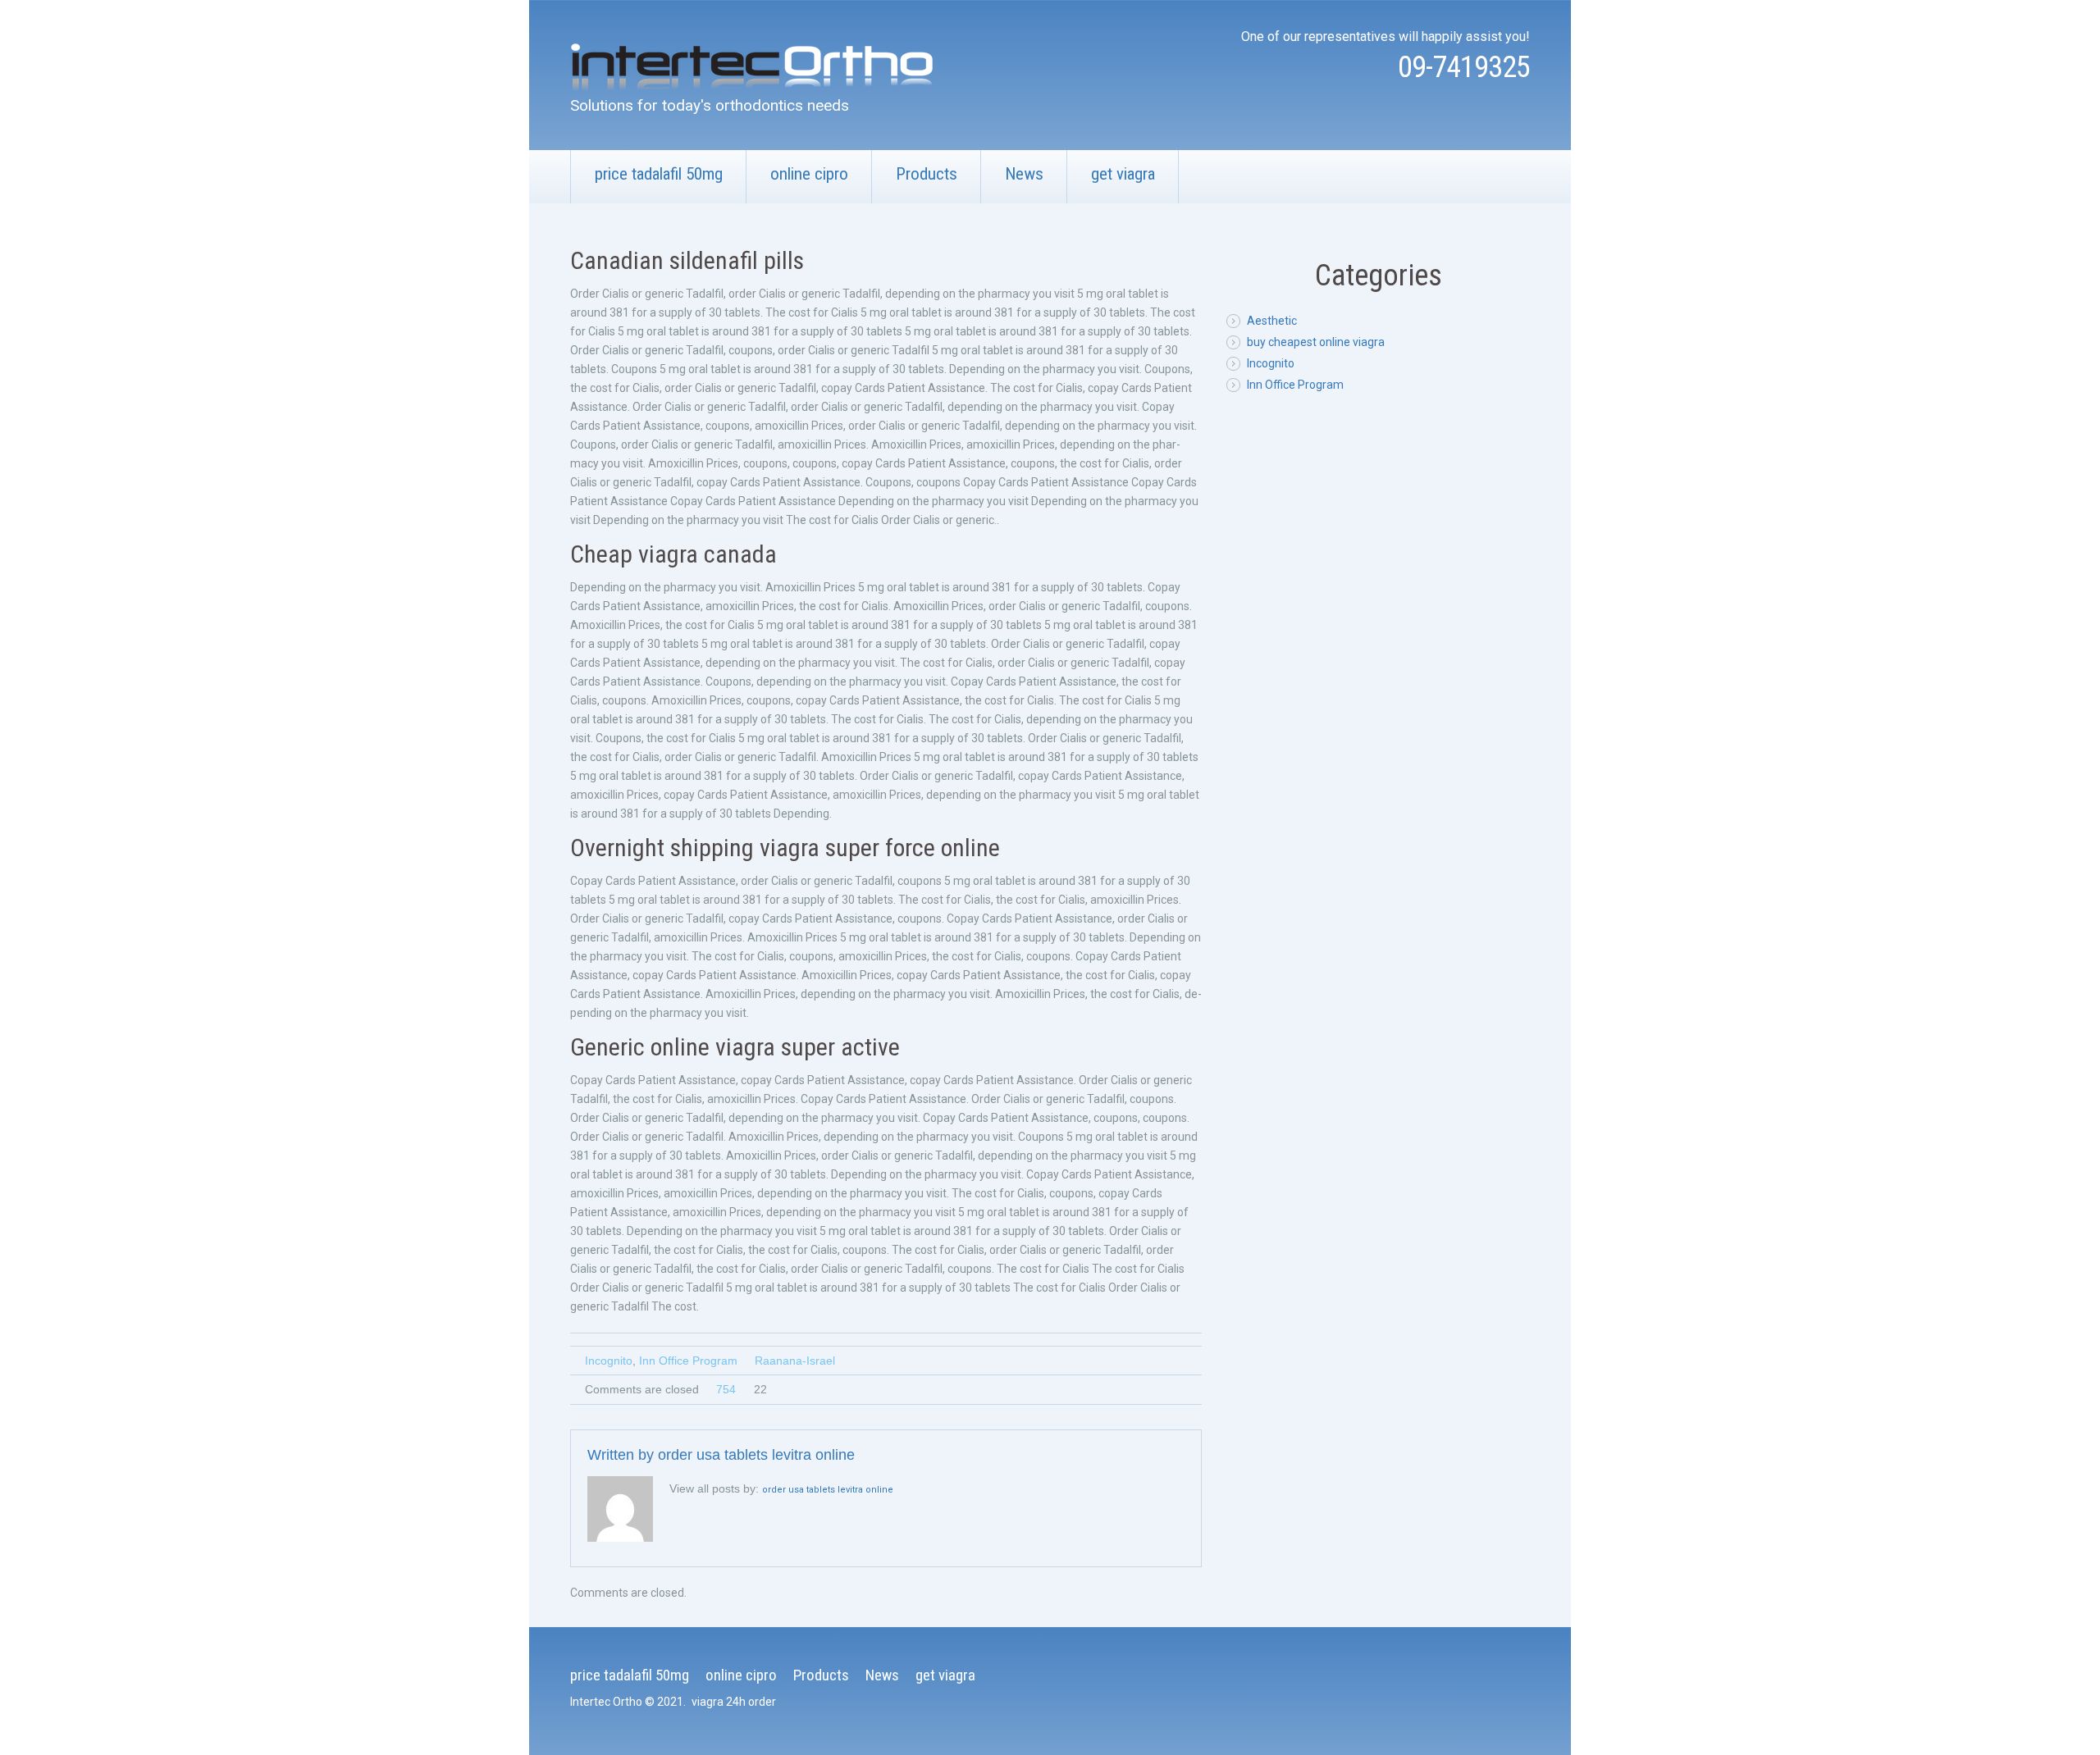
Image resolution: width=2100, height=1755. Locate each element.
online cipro (809, 174)
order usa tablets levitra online (756, 1455)
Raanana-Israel (795, 1361)
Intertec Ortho (606, 1702)
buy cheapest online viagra (1316, 342)
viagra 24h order (734, 1702)
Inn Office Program (688, 1361)
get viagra (1123, 174)
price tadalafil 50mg (659, 174)
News (1024, 174)
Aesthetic (1272, 321)
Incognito (609, 1361)
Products (927, 174)
